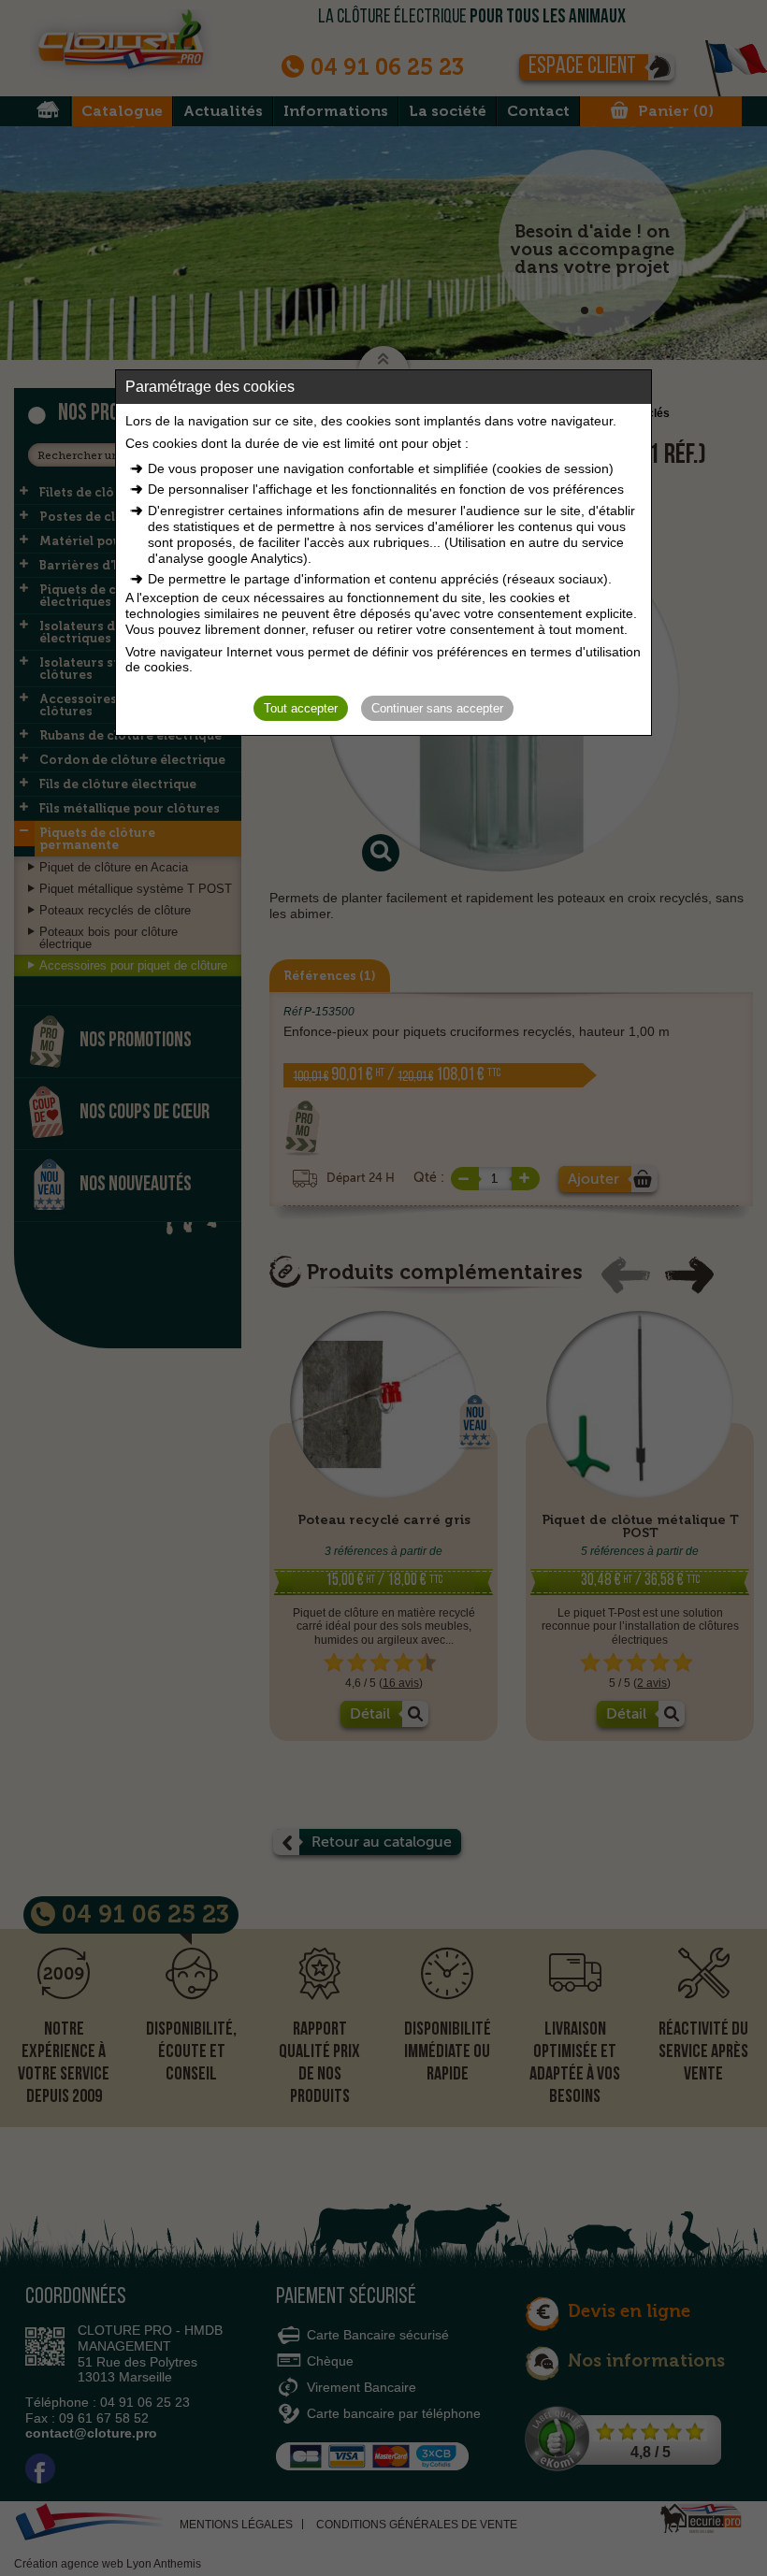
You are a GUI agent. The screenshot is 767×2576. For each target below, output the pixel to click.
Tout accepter (301, 708)
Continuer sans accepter (437, 708)
